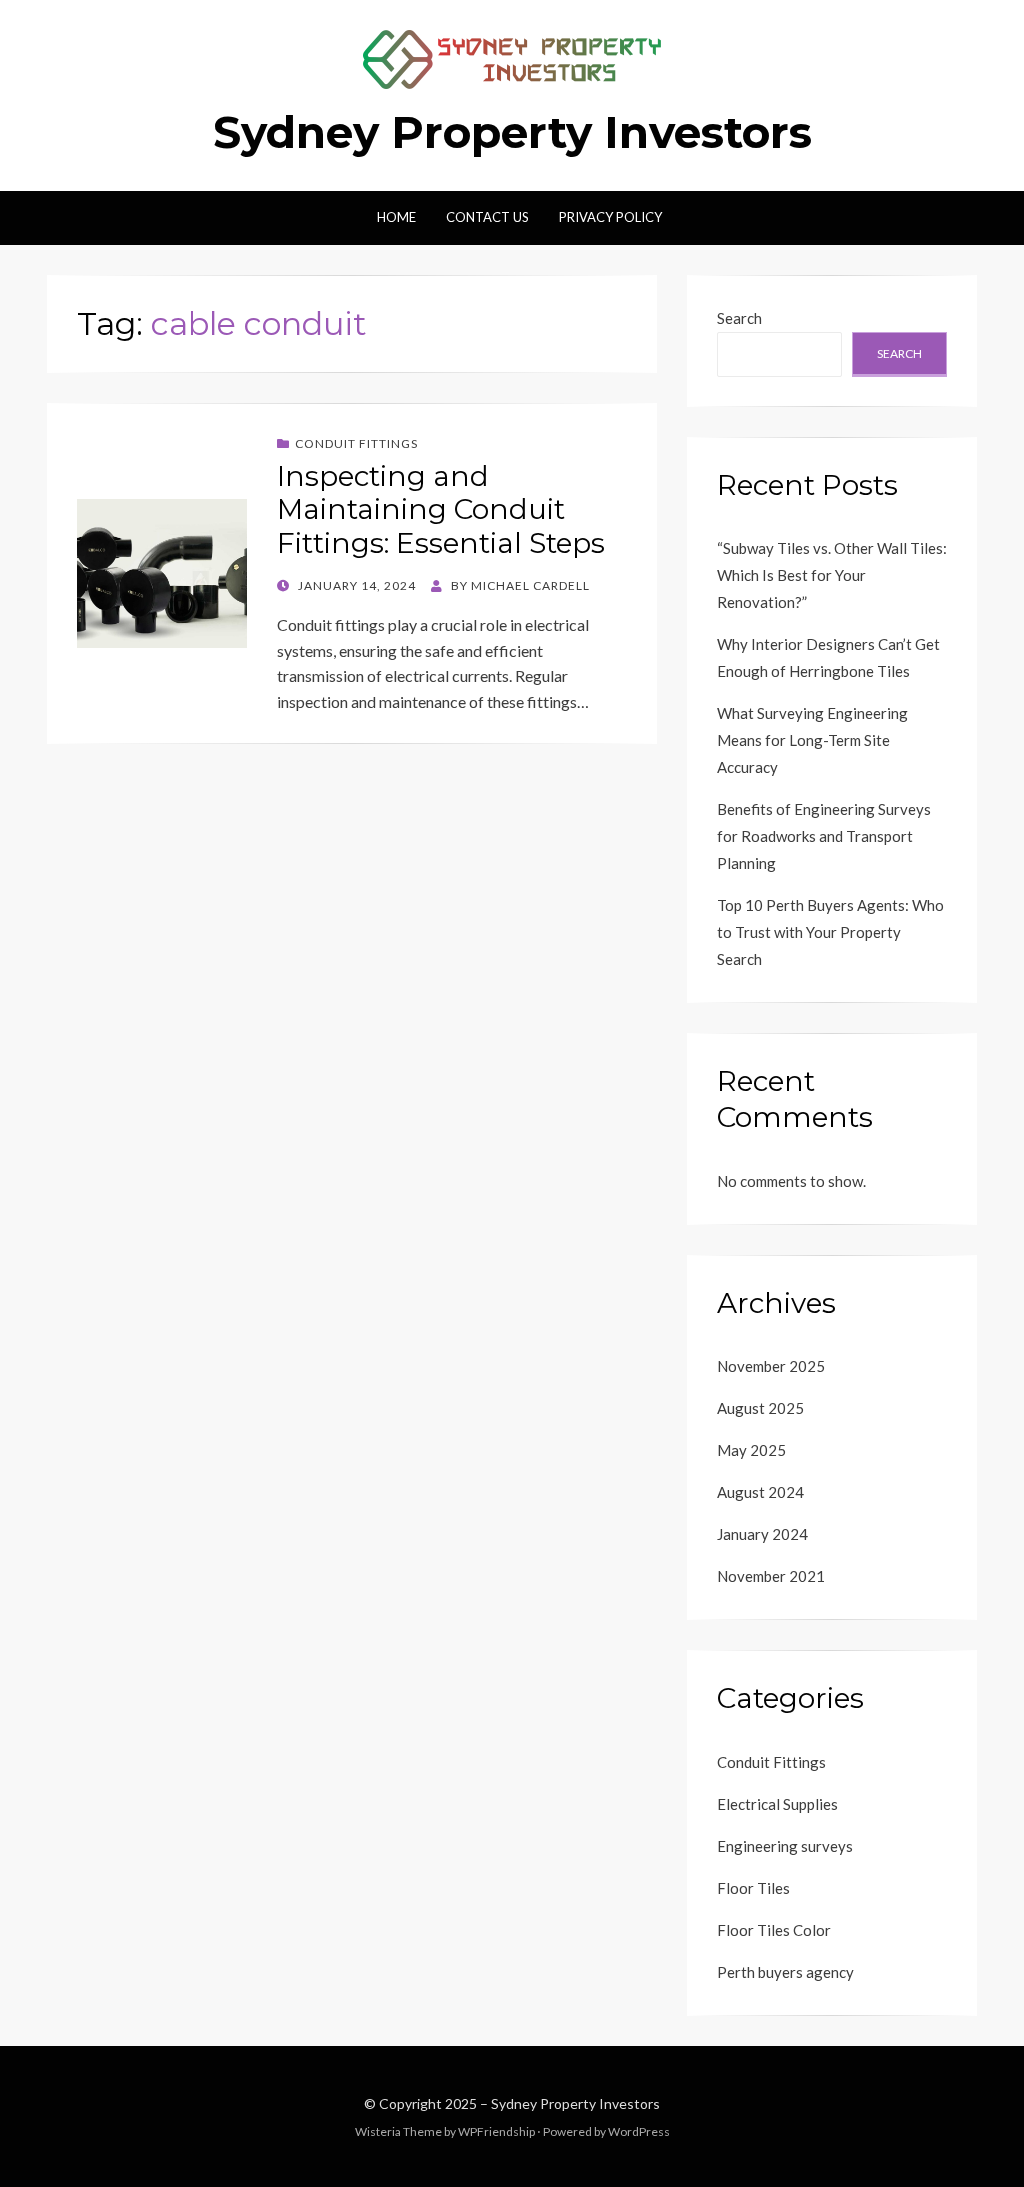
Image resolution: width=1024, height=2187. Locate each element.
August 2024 (760, 1492)
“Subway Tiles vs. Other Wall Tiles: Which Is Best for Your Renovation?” (832, 575)
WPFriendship (496, 2131)
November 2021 (771, 1576)
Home (396, 217)
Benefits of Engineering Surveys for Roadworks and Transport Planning (824, 836)
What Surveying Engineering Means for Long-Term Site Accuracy (812, 740)
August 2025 (760, 1408)
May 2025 (751, 1450)
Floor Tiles (753, 1888)
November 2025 (771, 1366)
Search (739, 318)
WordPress (639, 2131)
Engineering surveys (785, 1846)
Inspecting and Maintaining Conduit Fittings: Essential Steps (441, 509)
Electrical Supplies (777, 1804)
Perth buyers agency (785, 1972)
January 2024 (762, 1534)
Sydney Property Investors (512, 132)
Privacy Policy (610, 217)
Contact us (487, 217)
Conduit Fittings (356, 443)
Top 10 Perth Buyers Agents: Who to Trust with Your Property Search (830, 932)
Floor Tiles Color (774, 1930)
